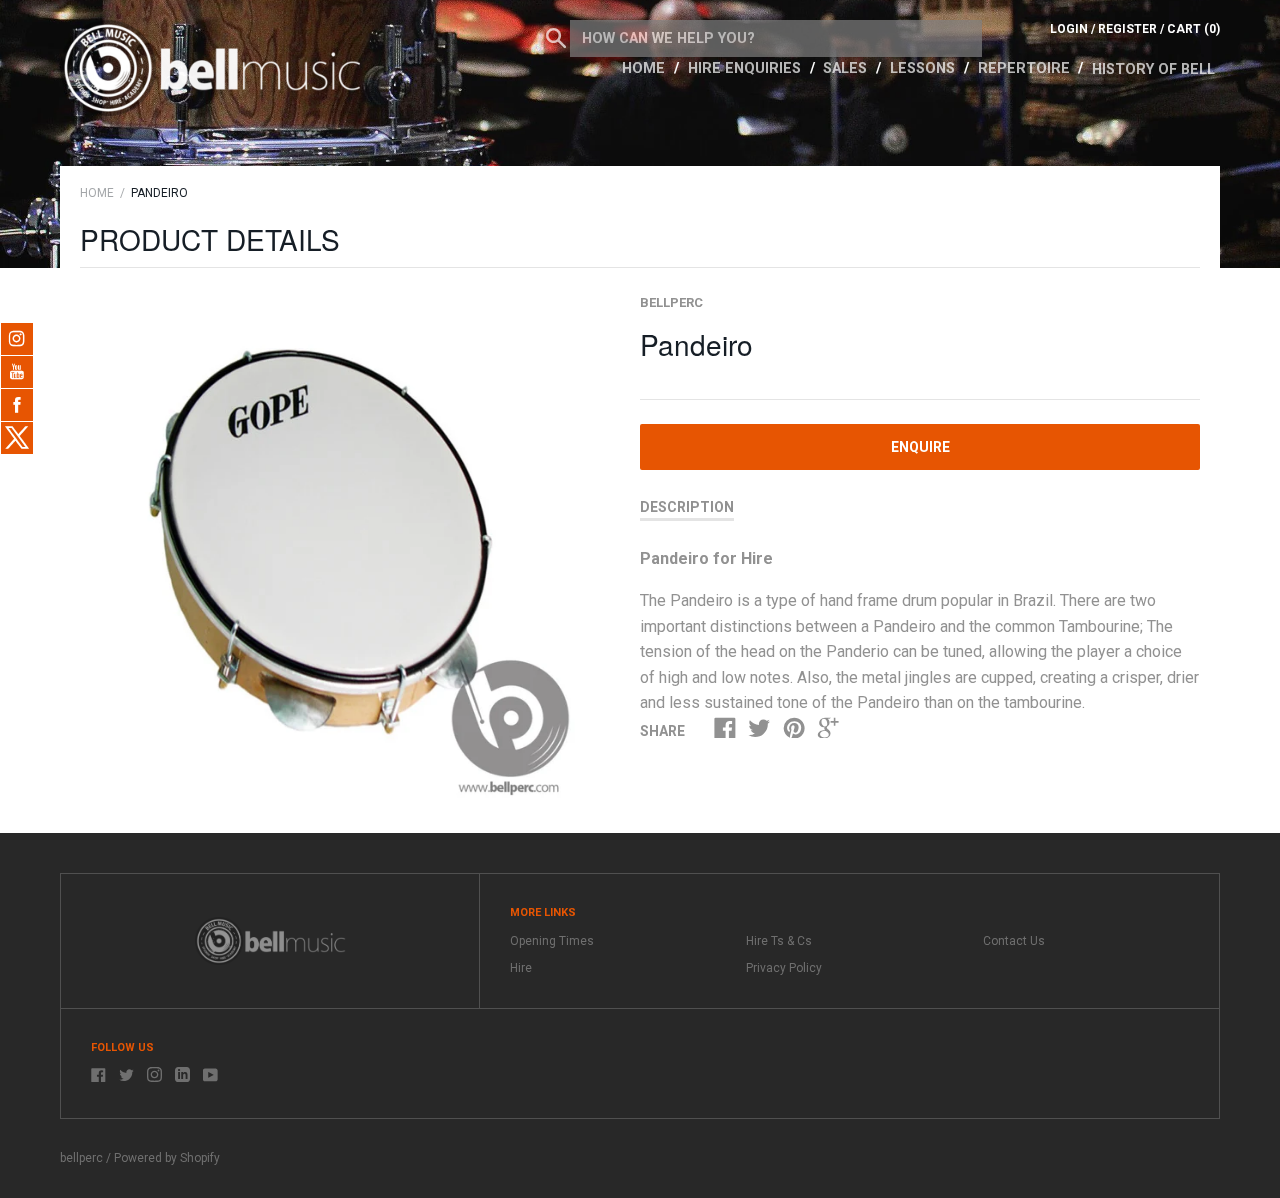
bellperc (671, 302)
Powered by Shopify (167, 1158)
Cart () (1193, 29)
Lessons (924, 68)
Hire (521, 968)
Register (1127, 29)
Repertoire (1026, 68)
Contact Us (1014, 941)
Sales (847, 68)
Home (645, 68)
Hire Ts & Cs (779, 941)
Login (1069, 29)
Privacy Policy (784, 968)
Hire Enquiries (746, 68)
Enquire (920, 447)
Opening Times (552, 941)
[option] (337, 550)
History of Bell (1153, 69)
